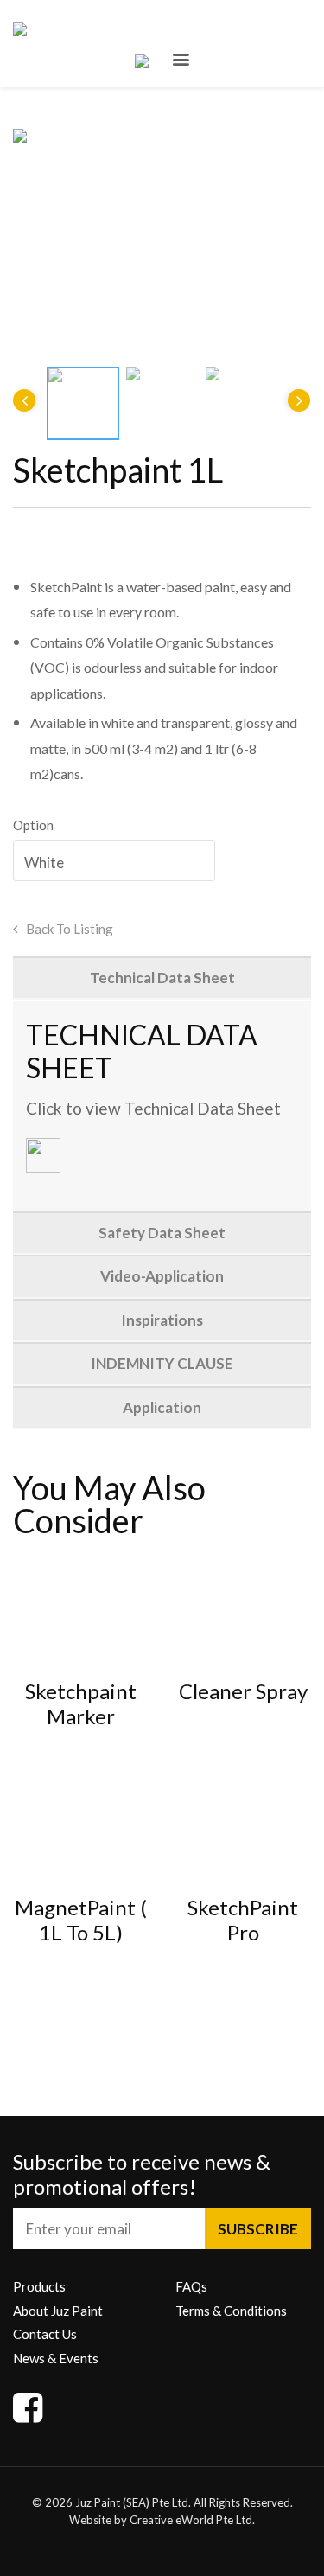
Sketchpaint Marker (81, 1703)
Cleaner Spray (243, 1691)
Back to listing (70, 929)
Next (299, 400)
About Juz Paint (58, 2311)
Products (39, 2286)
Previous (24, 400)
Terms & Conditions (231, 2311)
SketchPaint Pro (243, 1920)
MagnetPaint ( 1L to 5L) (81, 1920)
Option (33, 825)
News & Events (56, 2358)
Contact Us (45, 2334)
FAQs (191, 2286)
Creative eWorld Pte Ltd (191, 2520)
